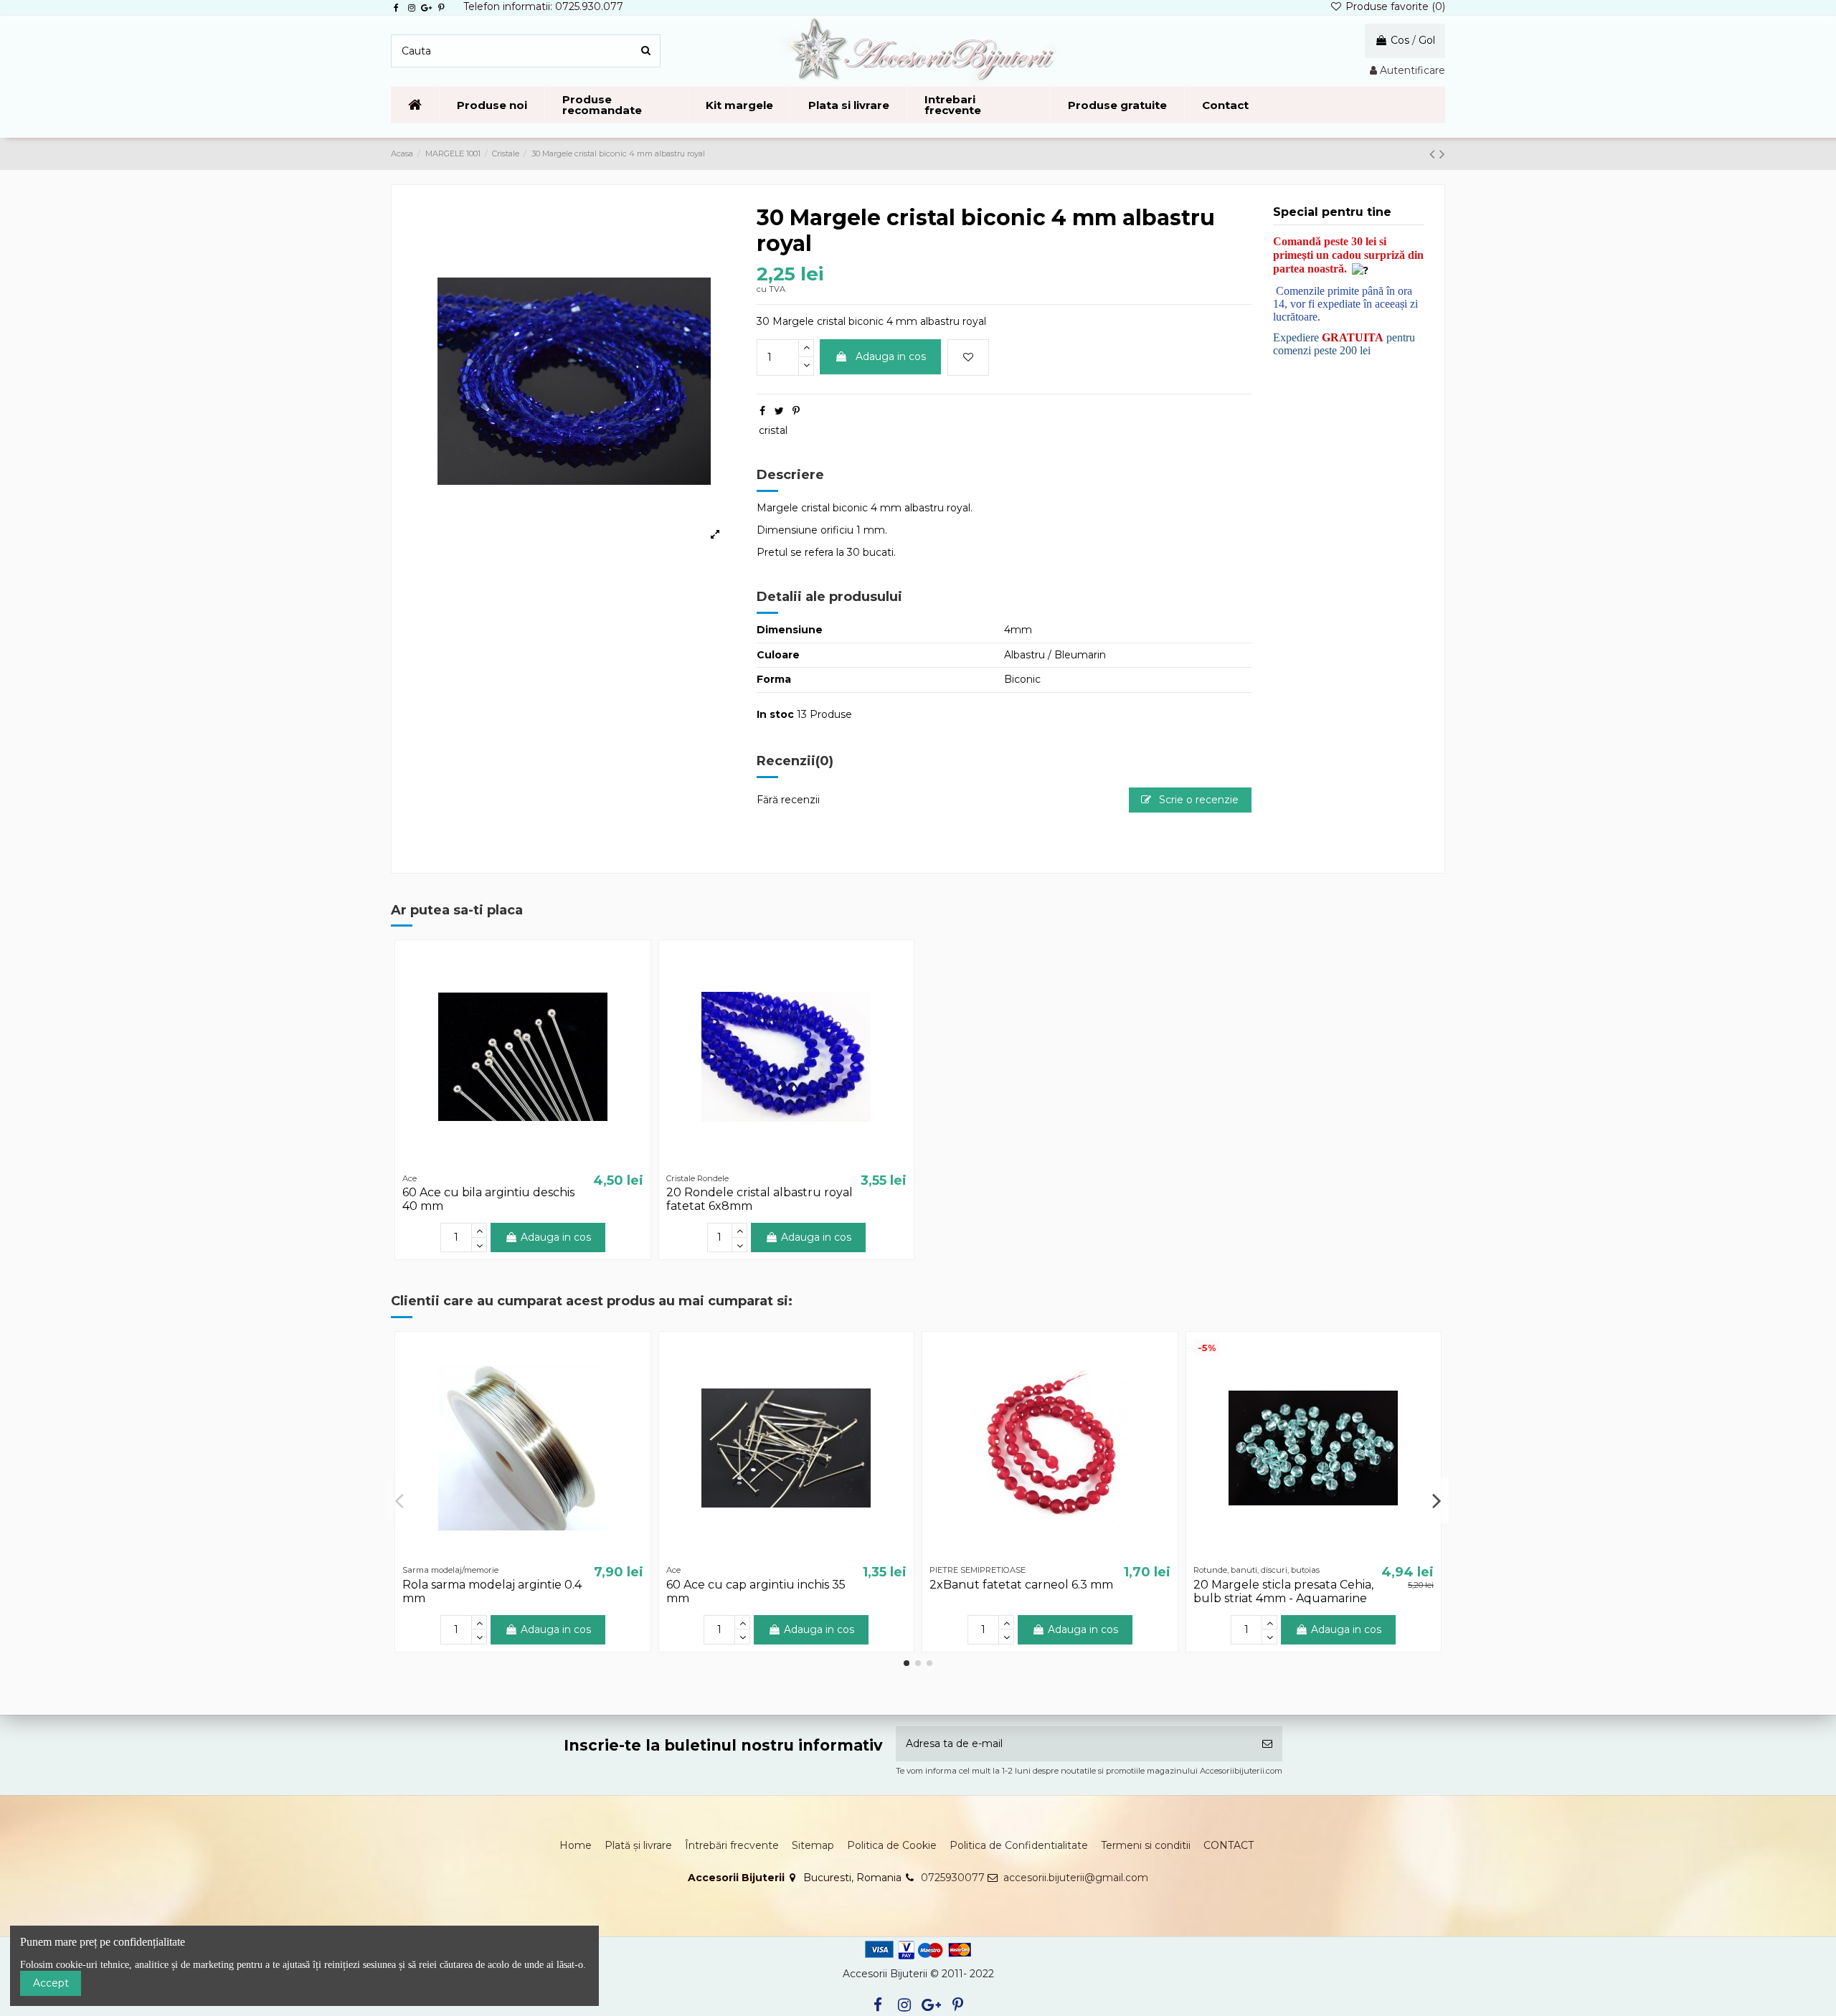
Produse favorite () (1394, 6)
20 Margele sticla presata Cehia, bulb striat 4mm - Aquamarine (1283, 1591)
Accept (51, 1983)
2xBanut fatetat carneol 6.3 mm (1021, 1585)
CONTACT (1229, 1845)
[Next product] (1442, 154)
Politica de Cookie (892, 1845)
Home (576, 1845)
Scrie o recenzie (1197, 800)
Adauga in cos (891, 356)
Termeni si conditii (1146, 1845)
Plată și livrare (638, 1845)
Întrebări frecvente (732, 1845)
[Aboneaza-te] (1267, 1744)
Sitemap (813, 1845)
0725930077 (953, 1878)
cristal (773, 430)
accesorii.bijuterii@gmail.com (1076, 1878)
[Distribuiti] (762, 411)
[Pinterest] (796, 411)
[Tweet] (779, 411)
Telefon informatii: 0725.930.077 (543, 6)
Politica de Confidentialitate (1019, 1845)
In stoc (775, 714)
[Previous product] (1434, 154)
